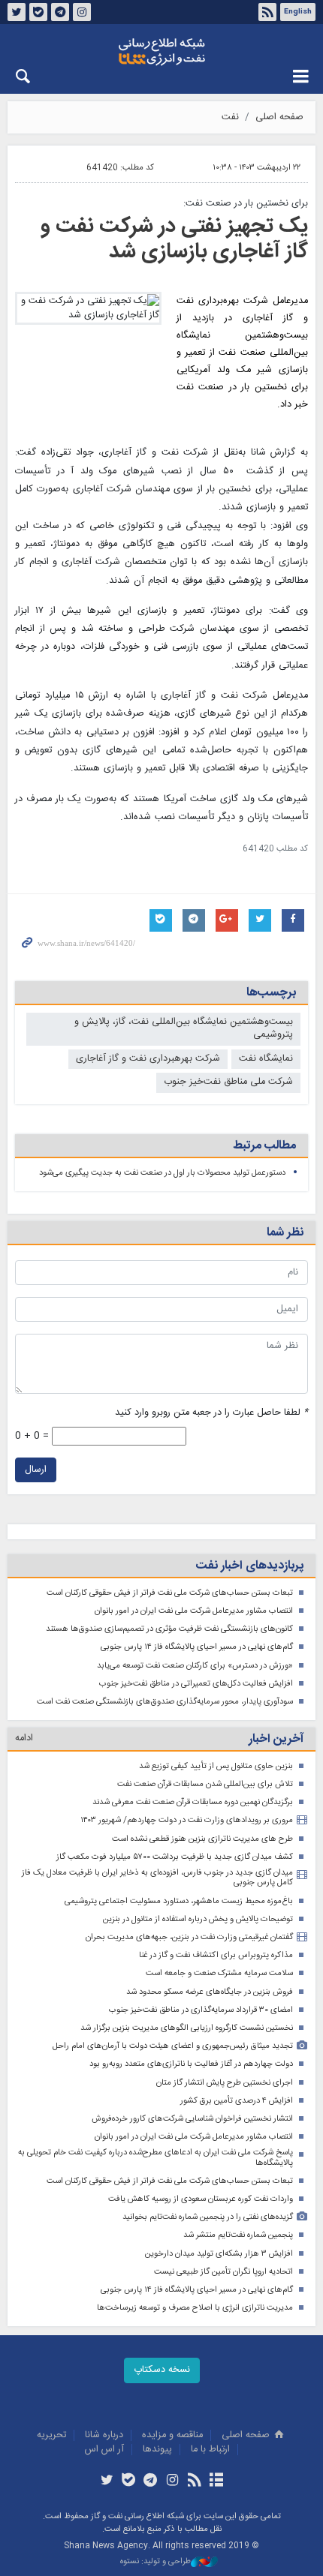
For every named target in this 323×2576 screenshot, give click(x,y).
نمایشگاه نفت (266, 1059)
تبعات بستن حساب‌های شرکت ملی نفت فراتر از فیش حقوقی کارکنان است (170, 1593)
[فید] (194, 2481)
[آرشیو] (216, 2481)
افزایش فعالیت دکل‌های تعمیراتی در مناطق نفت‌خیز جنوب (196, 1684)
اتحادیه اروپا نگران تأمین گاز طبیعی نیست (223, 2272)
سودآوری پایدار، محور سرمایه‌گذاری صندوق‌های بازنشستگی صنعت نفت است (165, 1702)
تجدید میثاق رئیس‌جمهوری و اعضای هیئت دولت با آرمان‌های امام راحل (173, 2046)
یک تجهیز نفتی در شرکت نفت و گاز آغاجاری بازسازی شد (174, 239)
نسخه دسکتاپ (162, 2370)
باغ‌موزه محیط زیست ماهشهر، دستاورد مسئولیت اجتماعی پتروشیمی (179, 1901)
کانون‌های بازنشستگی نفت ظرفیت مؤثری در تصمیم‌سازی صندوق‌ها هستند (169, 1629)
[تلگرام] (151, 2481)
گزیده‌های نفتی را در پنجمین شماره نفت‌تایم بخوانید (208, 2217)
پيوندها (157, 2450)
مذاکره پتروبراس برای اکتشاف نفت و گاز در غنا (216, 1955)
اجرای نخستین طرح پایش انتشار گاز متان (225, 2083)
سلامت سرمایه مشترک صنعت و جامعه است (219, 1973)
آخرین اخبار (276, 1739)
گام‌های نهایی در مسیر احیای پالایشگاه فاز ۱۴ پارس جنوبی (197, 1647)
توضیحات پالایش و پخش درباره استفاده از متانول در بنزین (198, 1919)
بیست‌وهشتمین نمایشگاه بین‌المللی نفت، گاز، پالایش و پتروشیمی (184, 1028)
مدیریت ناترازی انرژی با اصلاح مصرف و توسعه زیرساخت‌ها (195, 2308)
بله (38, 12)
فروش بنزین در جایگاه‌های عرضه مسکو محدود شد (210, 1992)
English (298, 12)
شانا (161, 52)
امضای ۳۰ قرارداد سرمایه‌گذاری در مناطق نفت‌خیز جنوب (201, 2010)
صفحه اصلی (279, 117)
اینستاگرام (82, 12)
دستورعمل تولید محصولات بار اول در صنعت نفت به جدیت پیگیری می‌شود (162, 1173)
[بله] (129, 2481)
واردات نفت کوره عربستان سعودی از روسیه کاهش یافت (201, 2199)
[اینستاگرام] (172, 2481)
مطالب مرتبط (264, 1146)
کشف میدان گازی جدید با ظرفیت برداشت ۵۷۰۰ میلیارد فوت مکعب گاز (175, 1857)
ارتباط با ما (210, 2450)
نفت (230, 117)
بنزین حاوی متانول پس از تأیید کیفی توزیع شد (216, 1766)
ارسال (36, 1470)
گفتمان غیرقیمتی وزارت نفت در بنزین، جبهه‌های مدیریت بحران (189, 1937)
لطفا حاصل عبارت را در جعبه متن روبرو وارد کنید (211, 1413)
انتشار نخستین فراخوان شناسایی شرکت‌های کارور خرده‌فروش (192, 2119)
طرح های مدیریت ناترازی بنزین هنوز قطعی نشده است (202, 1839)
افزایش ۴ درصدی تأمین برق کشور (237, 2101)
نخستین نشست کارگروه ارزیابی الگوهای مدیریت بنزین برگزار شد (187, 2028)
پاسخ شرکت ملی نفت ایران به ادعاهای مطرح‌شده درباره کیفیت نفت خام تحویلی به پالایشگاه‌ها (155, 2158)
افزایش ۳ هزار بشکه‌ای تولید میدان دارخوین (219, 2254)
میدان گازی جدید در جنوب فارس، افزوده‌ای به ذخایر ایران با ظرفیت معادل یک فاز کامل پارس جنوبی (157, 1878)
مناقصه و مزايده (172, 2435)
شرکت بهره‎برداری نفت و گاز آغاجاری (148, 1059)
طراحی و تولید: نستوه (155, 2562)
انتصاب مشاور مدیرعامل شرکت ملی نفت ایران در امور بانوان (194, 1611)
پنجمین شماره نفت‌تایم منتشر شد (238, 2235)
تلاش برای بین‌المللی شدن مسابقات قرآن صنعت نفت (205, 1784)
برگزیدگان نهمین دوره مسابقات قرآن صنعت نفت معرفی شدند (193, 1802)
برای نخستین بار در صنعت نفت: (246, 204)
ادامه (24, 1738)
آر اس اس (104, 2450)
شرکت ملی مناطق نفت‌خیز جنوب (228, 1082)
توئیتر (17, 12)
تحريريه (51, 2435)
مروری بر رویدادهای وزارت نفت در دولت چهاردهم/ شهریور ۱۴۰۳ (187, 1820)
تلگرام (60, 12)
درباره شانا (104, 2435)
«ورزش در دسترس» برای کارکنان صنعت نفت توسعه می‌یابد (195, 1666)
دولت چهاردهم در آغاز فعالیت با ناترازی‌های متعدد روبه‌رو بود (191, 2064)
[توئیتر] (106, 2481)
